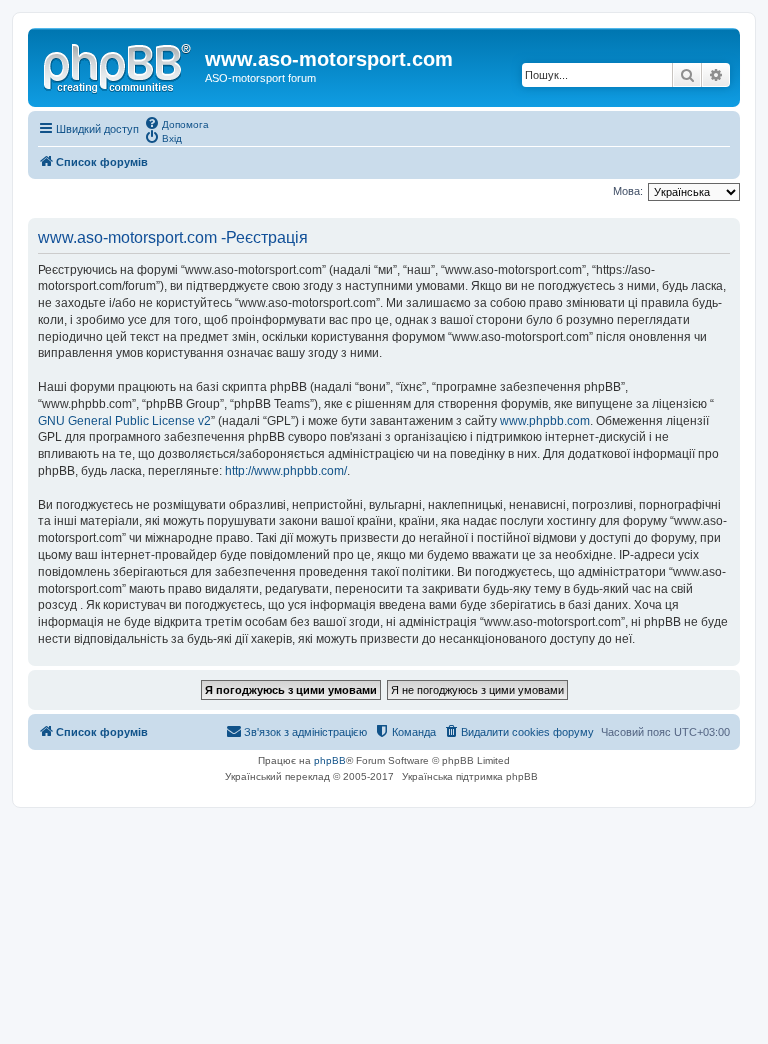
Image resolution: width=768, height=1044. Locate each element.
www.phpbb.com (545, 421)
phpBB (330, 760)
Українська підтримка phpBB (470, 776)
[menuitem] (176, 123)
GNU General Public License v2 (124, 421)
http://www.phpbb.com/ (286, 471)
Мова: (628, 191)
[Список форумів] (119, 65)
